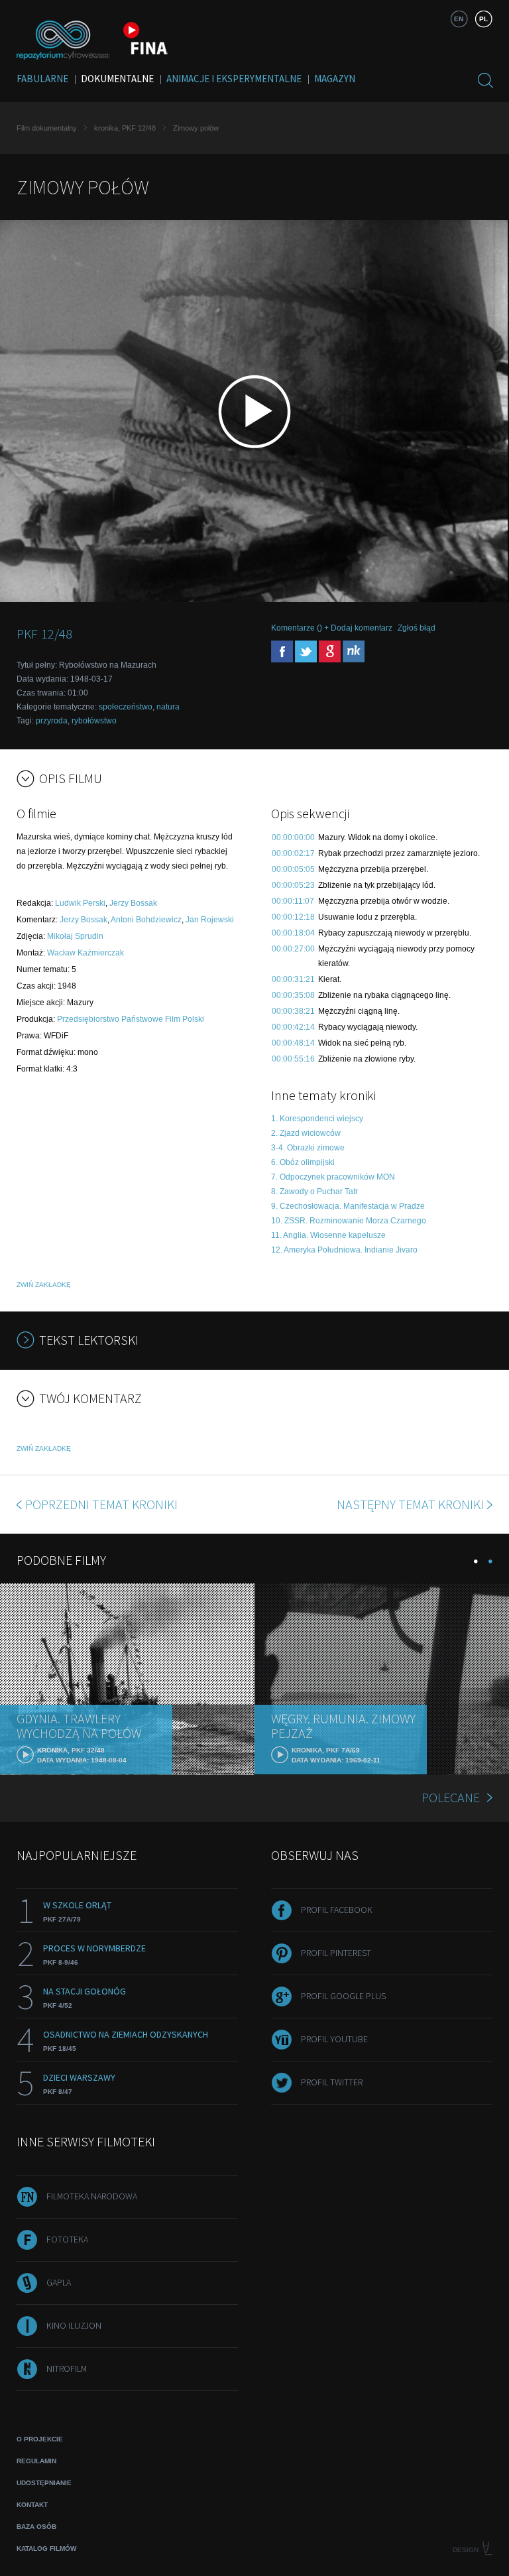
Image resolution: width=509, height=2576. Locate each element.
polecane (451, 1797)
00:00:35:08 (293, 995)
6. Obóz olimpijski (303, 1162)
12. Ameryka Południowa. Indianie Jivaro (344, 1250)
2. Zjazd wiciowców (306, 1133)
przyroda (52, 721)
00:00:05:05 (293, 869)
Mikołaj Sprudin (75, 936)
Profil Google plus (343, 1996)
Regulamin (36, 2461)
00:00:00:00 (293, 837)
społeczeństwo (126, 707)
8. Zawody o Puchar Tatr (314, 1192)
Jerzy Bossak (133, 903)
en (459, 19)
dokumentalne (117, 79)
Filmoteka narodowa (92, 2196)
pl (483, 19)
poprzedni (101, 1504)
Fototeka (67, 2239)
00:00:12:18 (293, 917)
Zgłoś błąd (417, 628)
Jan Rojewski (210, 920)
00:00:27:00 (293, 949)
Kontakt (32, 2505)
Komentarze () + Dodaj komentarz (332, 628)
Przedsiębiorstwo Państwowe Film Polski (131, 1019)
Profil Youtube (334, 2039)
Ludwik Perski (80, 903)
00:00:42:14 (293, 1027)
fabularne (42, 79)
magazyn (335, 79)
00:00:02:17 (293, 853)
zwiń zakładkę (44, 1285)
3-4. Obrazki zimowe (308, 1148)
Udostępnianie (44, 2483)
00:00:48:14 (293, 1043)
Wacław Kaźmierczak (85, 953)
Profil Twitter (332, 2082)
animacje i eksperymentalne (234, 79)
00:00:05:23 (293, 885)
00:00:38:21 (293, 1011)
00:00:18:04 (293, 933)
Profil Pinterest (336, 1953)
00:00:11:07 (293, 901)
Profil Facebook (337, 1910)
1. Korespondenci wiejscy (317, 1119)
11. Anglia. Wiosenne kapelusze (328, 1235)
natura (168, 707)
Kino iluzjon (74, 2325)
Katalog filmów (46, 2548)
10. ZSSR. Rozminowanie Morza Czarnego (349, 1221)
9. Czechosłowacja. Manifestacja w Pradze (348, 1206)
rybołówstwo (94, 721)
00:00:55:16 (293, 1059)
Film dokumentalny (47, 128)
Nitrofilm (67, 2368)
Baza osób (36, 2527)
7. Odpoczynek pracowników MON (333, 1177)
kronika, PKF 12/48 (125, 128)
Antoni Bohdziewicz (146, 920)
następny (410, 1504)
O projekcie (40, 2439)
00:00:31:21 (293, 979)
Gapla (59, 2282)
